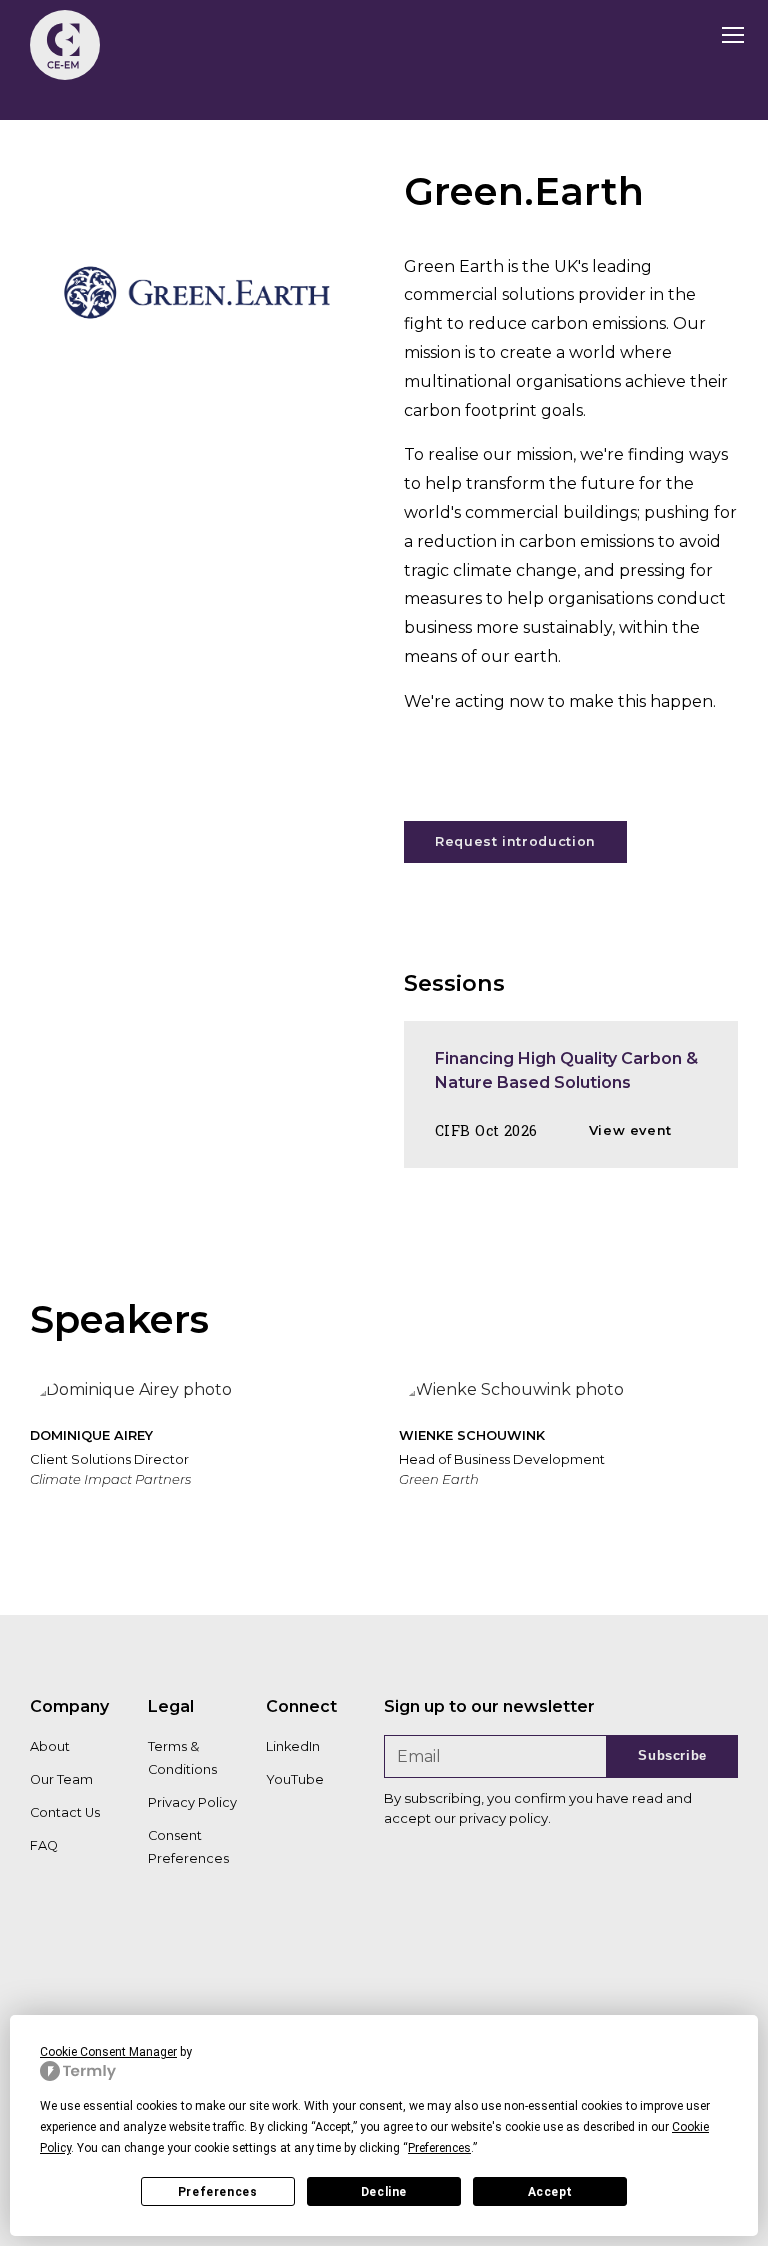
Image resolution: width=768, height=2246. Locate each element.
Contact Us (65, 1812)
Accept (551, 2192)
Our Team (61, 1779)
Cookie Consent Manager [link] (108, 2052)
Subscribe (672, 1755)
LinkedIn (293, 1746)
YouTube (295, 1779)
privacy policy (503, 1818)
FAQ (44, 1845)
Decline (384, 2192)
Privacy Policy (192, 1802)
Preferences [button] (439, 2148)
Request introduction (515, 841)
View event (630, 1130)
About (50, 1746)
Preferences (218, 2192)
